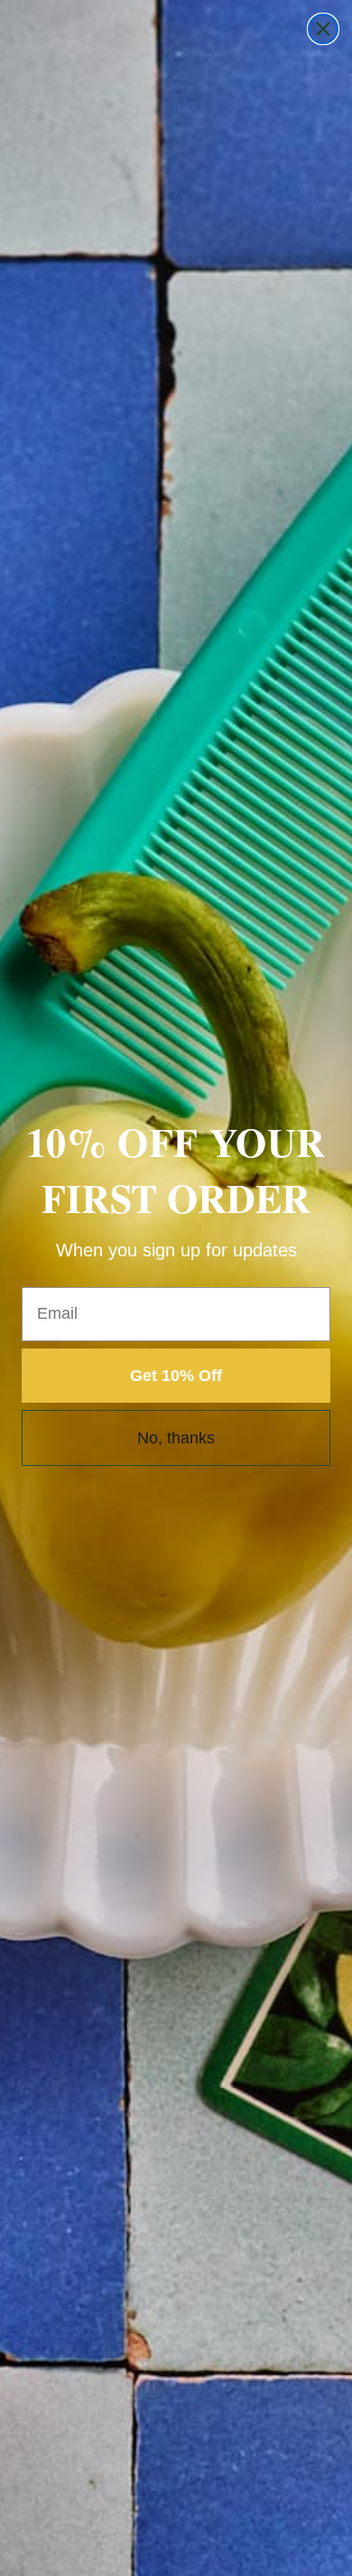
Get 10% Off (176, 1376)
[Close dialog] (323, 29)
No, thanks (176, 1438)
